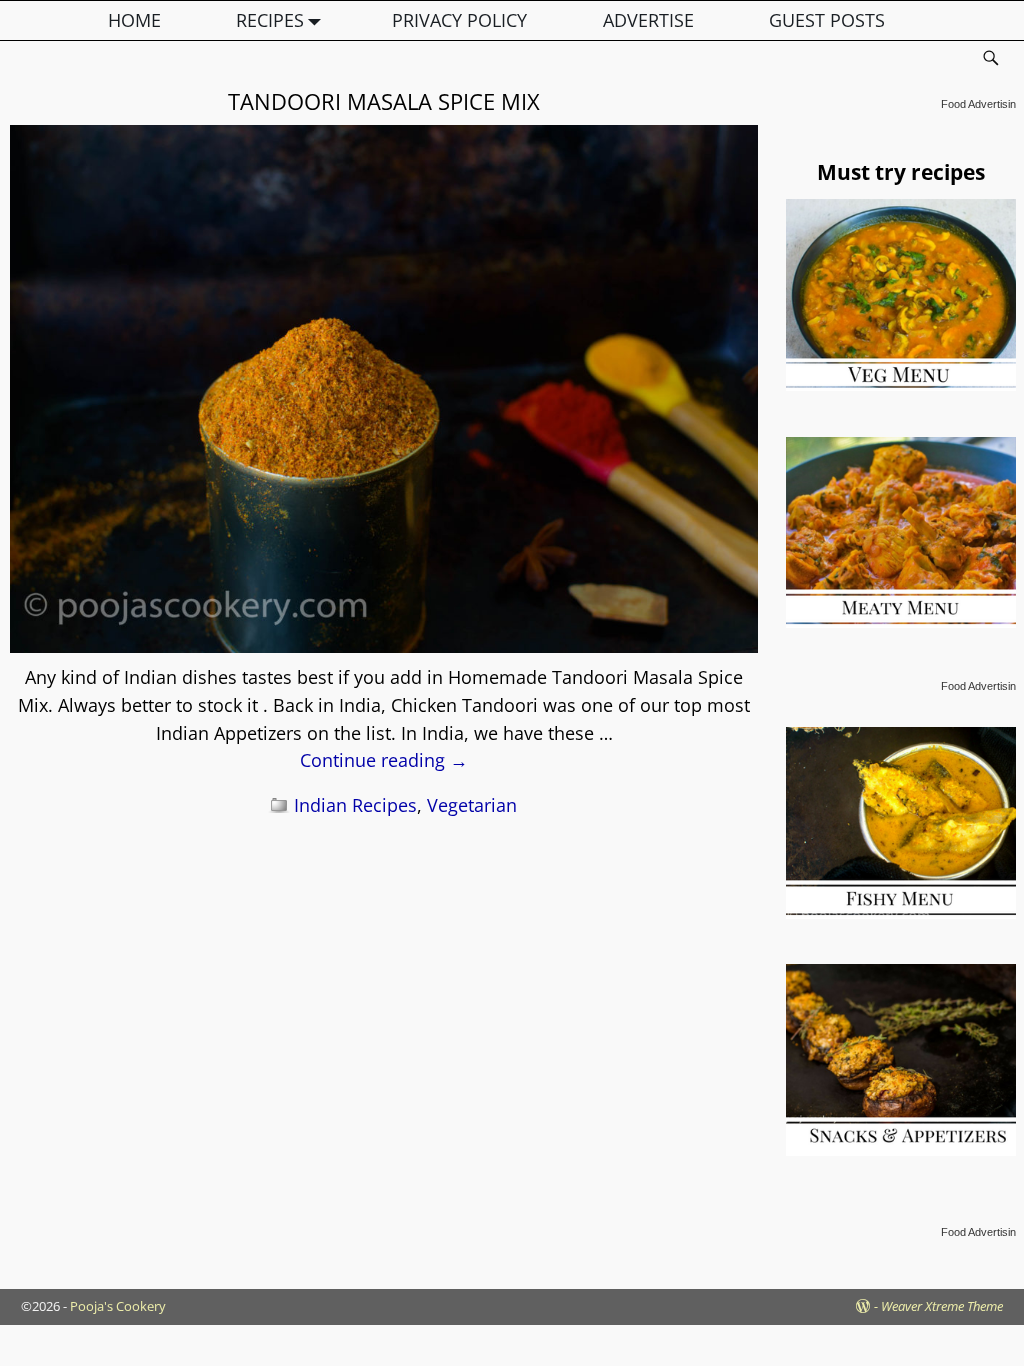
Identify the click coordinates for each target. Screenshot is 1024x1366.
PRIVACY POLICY (459, 20)
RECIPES (270, 20)
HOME (134, 20)
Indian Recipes (355, 805)
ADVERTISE (648, 20)
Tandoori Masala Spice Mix (384, 101)
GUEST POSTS (827, 20)
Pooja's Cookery (118, 1306)
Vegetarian (472, 805)
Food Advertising (981, 104)
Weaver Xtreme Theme (942, 1306)
